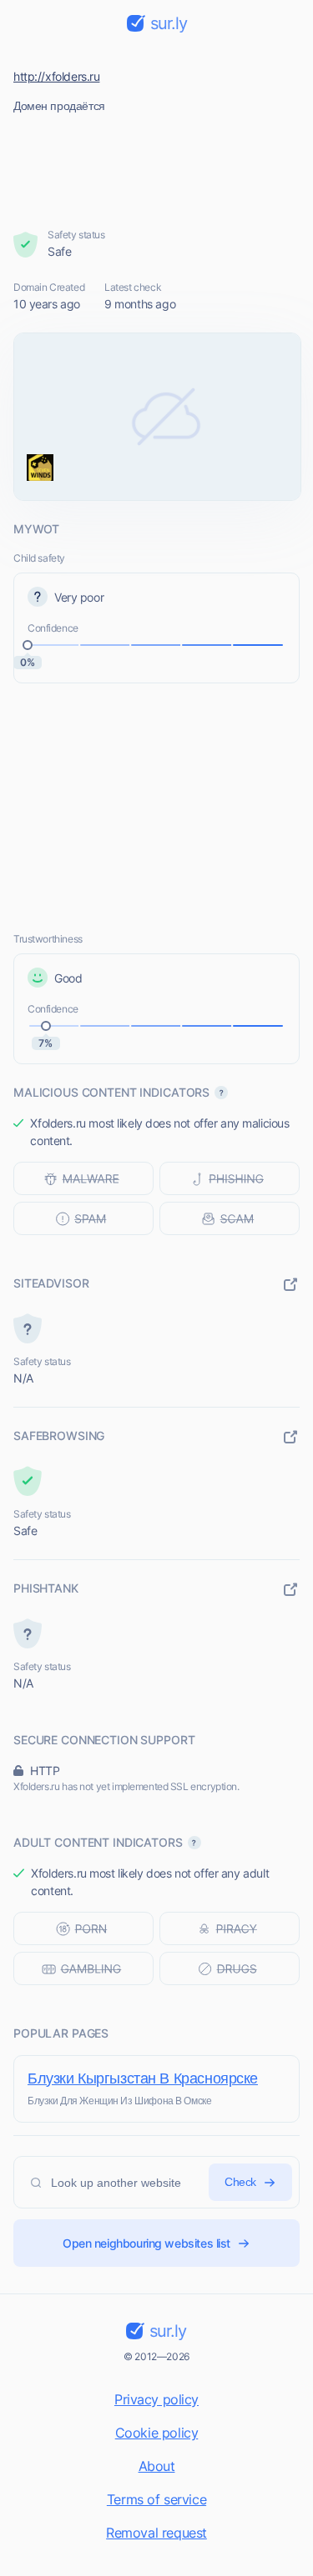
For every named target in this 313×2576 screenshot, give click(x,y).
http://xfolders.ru (56, 76)
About (157, 2466)
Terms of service (156, 2499)
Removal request (156, 2533)
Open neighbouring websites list (146, 2243)
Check (240, 2182)
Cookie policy (157, 2433)
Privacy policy (156, 2399)
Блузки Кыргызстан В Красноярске (143, 2078)
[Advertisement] (157, 166)
